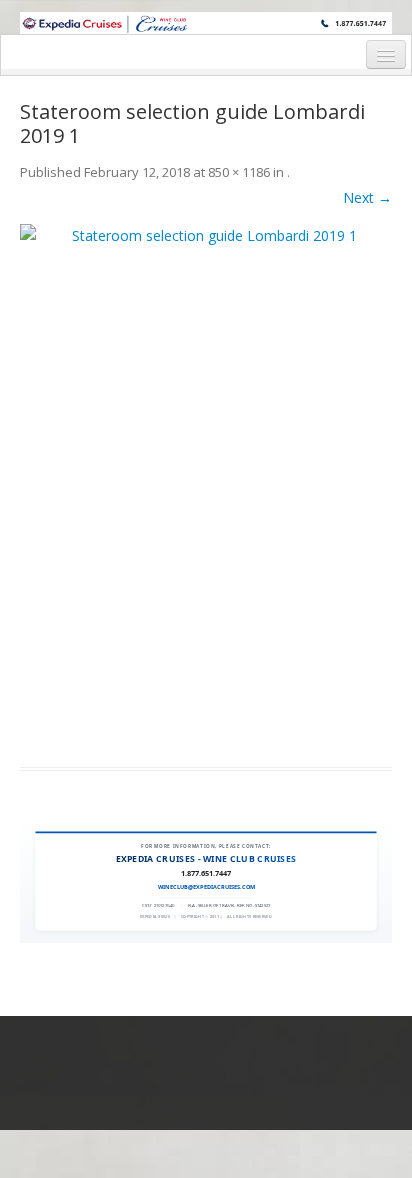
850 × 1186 (239, 172)
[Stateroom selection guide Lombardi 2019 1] (206, 483)
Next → (367, 197)
